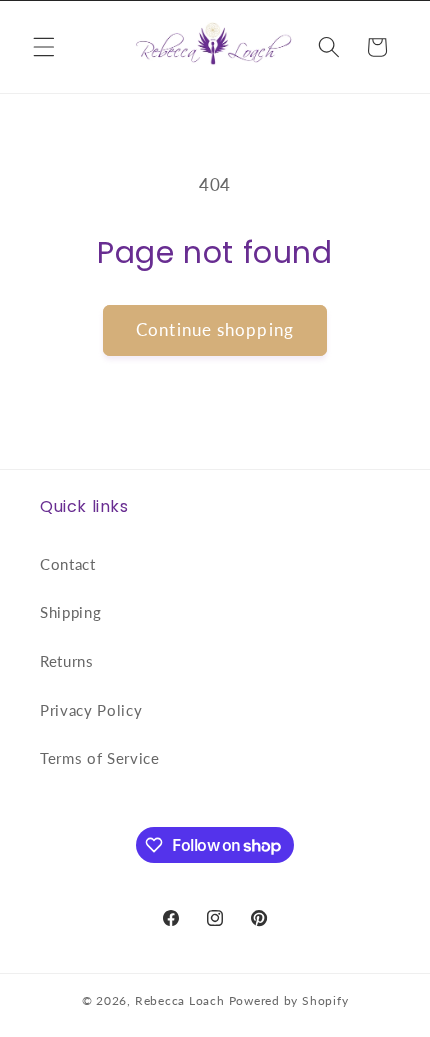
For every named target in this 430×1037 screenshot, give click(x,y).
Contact (68, 564)
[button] (44, 47)
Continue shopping (215, 330)
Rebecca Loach (180, 1000)
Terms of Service (100, 758)
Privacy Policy (91, 710)
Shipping (70, 612)
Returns (67, 661)
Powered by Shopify (289, 1000)
